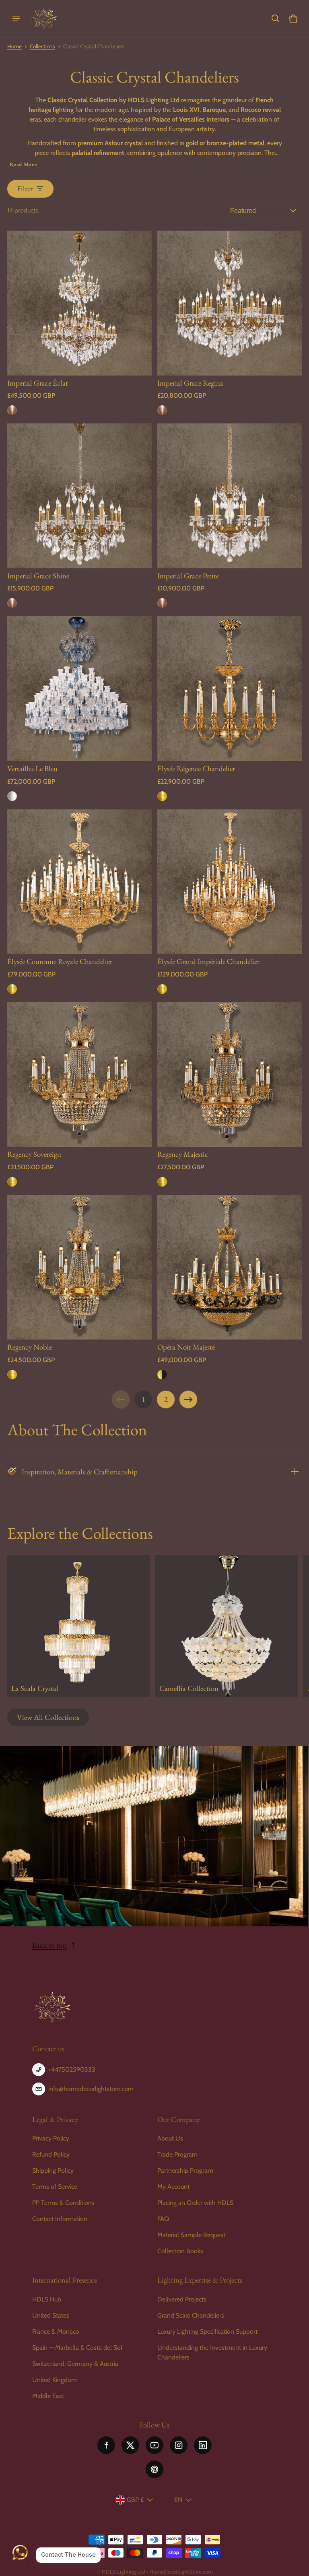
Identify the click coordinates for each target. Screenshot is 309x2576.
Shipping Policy (53, 2170)
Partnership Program (185, 2170)
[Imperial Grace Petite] (230, 496)
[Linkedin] (203, 2445)
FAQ (163, 2219)
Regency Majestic (183, 1154)
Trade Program (177, 2154)
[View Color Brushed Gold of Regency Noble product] (12, 1375)
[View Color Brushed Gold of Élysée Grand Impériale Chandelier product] (162, 989)
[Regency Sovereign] (80, 1075)
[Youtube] (154, 2445)
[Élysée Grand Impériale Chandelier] (230, 882)
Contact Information (60, 2219)
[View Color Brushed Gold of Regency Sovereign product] (12, 1182)
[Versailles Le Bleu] (80, 689)
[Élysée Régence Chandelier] (230, 689)
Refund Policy (51, 2154)
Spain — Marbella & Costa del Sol (77, 2348)
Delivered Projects (182, 2299)
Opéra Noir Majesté (186, 1347)
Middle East (48, 2396)
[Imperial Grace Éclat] (80, 303)
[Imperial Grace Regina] (230, 303)
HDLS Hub (47, 2299)
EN (178, 2500)
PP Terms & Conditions (63, 2203)
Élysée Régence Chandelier (196, 769)
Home (14, 46)
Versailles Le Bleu (32, 769)
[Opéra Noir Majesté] (230, 1267)
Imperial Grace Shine (38, 576)
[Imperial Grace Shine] (80, 496)
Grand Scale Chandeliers (191, 2315)
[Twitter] (130, 2445)
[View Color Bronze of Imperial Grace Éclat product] (12, 410)
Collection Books (180, 2251)
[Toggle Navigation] (16, 19)
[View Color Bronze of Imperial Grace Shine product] (12, 603)
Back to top (49, 1945)
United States (51, 2315)
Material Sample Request (191, 2235)
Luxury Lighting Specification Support (207, 2331)
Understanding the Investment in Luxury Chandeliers (212, 2352)
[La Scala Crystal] (78, 1626)
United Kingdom (55, 2380)
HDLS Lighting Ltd (124, 2572)
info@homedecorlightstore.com (91, 2089)
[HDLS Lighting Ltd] (44, 19)
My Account (173, 2187)
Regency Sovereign (34, 1154)
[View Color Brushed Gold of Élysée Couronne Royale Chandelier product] (12, 989)
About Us (170, 2138)
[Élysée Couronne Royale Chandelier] (80, 882)
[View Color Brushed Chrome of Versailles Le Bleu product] (12, 796)
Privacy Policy (51, 2138)
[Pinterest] (154, 2469)
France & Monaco (56, 2331)
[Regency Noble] (80, 1267)
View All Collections (48, 1717)
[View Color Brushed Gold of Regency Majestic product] (162, 1182)
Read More (24, 164)
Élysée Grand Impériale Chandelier (208, 961)
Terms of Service (55, 2187)
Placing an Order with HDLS (195, 2203)
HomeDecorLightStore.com (181, 2572)
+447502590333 (72, 2069)
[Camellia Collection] (227, 1626)
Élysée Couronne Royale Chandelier (60, 961)
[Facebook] (106, 2445)
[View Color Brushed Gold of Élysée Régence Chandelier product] (162, 796)
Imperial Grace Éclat (38, 383)
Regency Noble (30, 1347)
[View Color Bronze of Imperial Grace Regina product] (162, 410)
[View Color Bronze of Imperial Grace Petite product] (162, 603)
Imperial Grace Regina (190, 383)
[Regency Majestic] (230, 1075)
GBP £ (135, 2500)
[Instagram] (179, 2445)
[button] (276, 19)
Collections (42, 46)
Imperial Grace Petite (188, 576)
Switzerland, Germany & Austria (75, 2364)
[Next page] (188, 1399)
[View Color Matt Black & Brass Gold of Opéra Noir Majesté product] (162, 1375)
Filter (25, 189)
